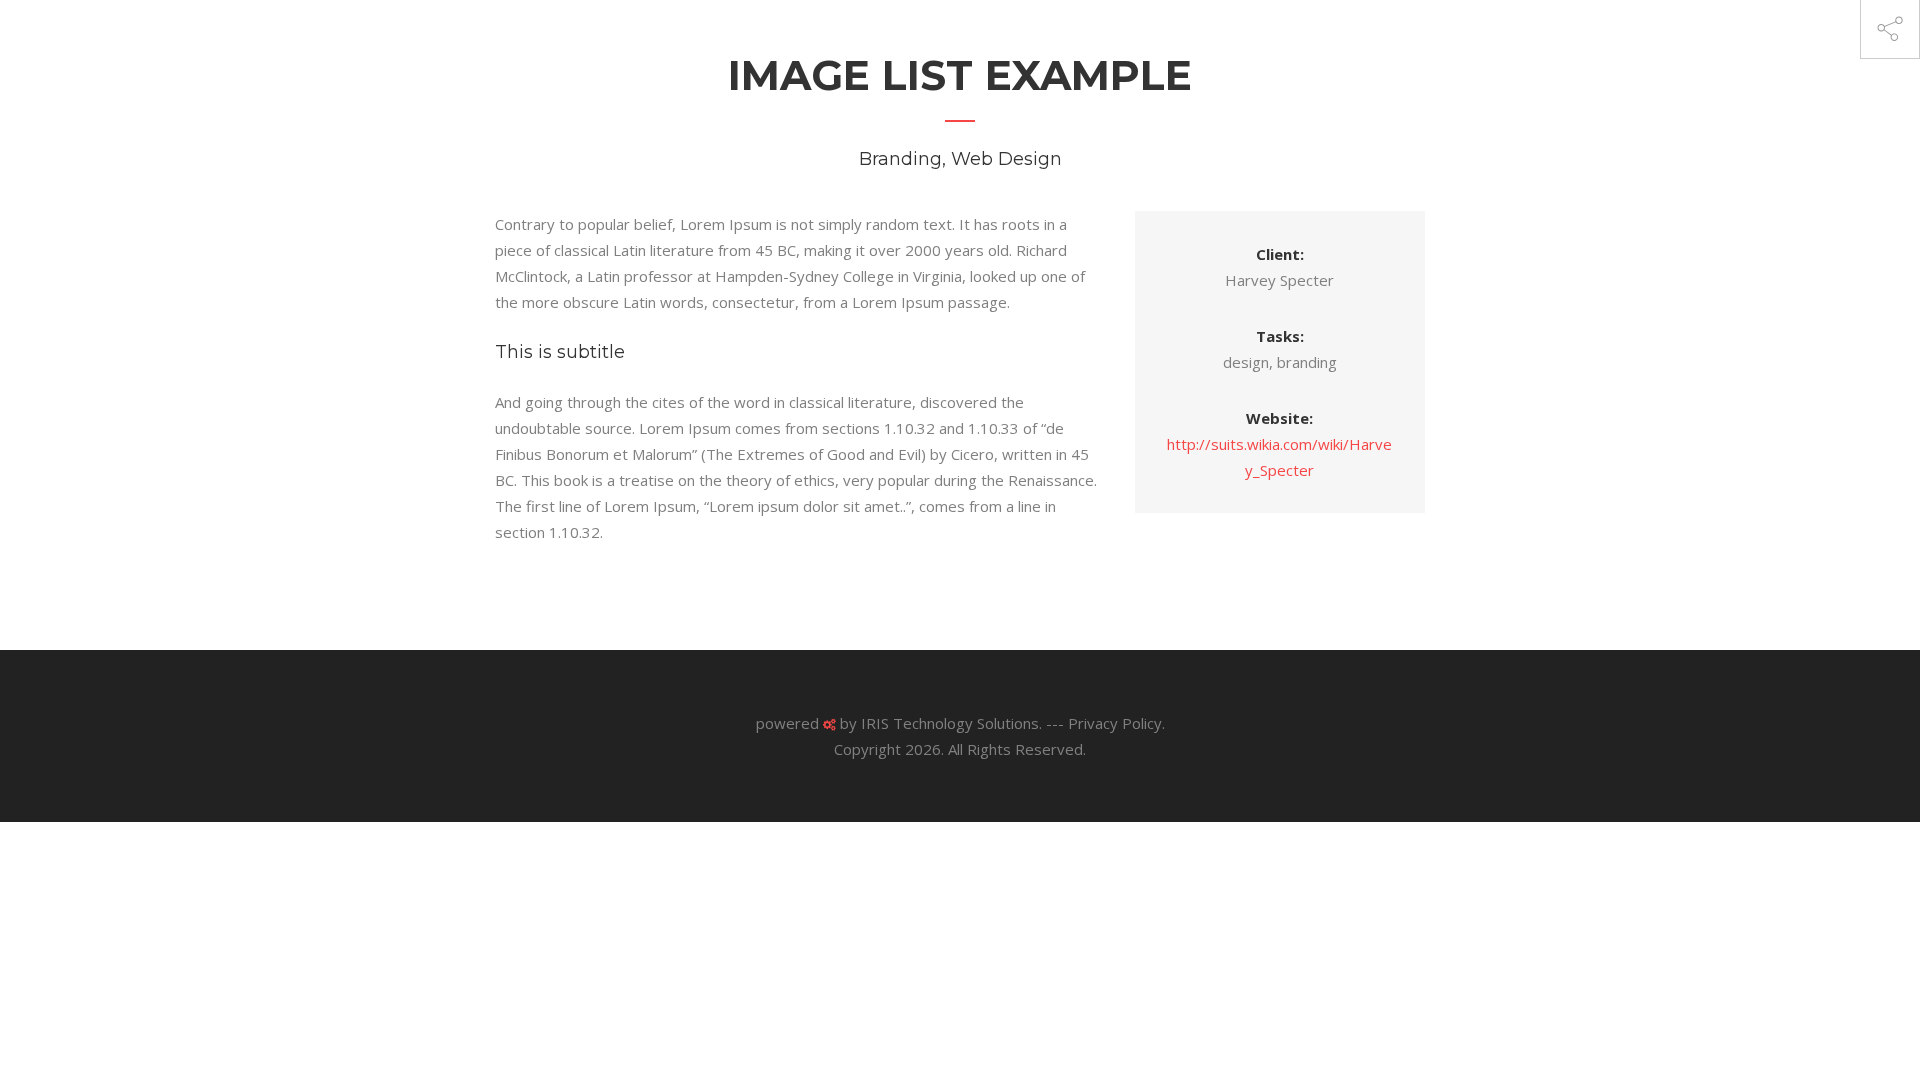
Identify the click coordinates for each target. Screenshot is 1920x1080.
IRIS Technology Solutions (950, 723)
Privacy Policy (1115, 723)
